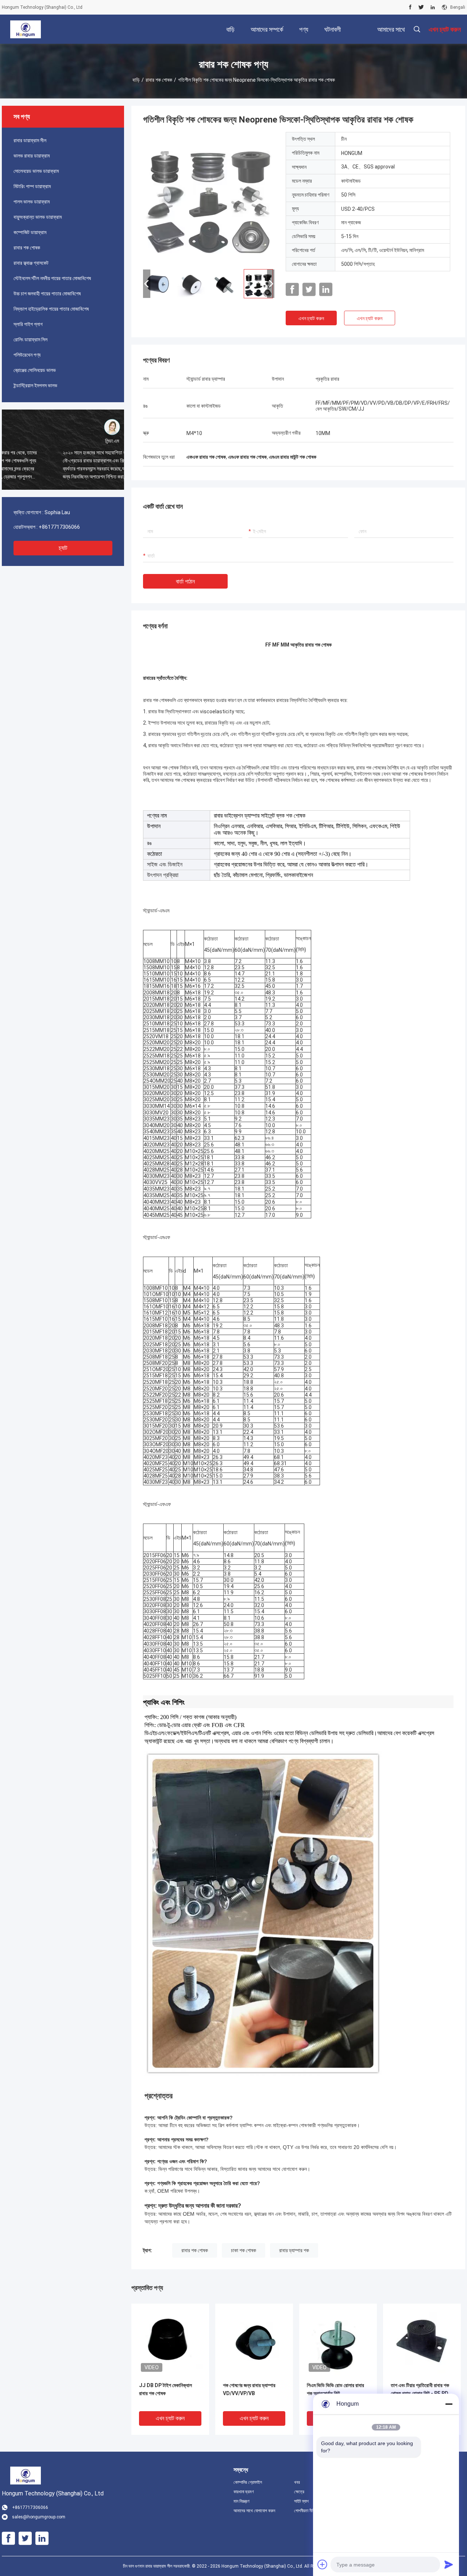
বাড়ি (136, 80)
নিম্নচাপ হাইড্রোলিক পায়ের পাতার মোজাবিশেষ (51, 309)
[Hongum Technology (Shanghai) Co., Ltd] (25, 29)
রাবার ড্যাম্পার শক (294, 2250)
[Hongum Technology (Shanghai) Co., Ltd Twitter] (421, 7)
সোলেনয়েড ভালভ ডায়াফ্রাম (36, 171)
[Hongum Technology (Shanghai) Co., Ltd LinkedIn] (433, 7)
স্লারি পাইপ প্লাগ (28, 324)
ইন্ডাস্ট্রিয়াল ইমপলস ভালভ (35, 385)
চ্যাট (63, 548)
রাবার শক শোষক (159, 80)
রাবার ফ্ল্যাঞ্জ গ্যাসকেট (31, 263)
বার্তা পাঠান (185, 581)
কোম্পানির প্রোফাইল (248, 2482)
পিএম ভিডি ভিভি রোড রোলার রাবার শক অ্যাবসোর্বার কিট (335, 2389)
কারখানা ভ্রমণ (244, 2492)
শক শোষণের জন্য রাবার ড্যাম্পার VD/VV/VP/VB (249, 2389)
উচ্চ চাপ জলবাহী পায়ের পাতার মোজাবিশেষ (47, 294)
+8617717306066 (59, 527)
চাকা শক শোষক (244, 2250)
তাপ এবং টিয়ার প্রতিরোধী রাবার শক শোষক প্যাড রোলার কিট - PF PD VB (420, 2393)
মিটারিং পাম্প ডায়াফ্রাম (32, 186)
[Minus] (449, 2404)
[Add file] (323, 2564)
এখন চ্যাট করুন (311, 318)
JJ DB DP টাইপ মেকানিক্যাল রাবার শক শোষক (165, 2389)
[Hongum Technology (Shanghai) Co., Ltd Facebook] (410, 7)
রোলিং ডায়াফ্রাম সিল (30, 340)
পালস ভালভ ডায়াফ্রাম (32, 202)
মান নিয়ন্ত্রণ (242, 2501)
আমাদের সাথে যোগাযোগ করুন (254, 2511)
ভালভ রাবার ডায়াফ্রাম (32, 156)
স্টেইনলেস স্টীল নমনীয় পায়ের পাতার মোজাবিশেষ (52, 278)
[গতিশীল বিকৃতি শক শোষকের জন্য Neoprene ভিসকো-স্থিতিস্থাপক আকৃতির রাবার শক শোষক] (209, 198)
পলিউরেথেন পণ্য (27, 355)
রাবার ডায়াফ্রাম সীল (30, 140)
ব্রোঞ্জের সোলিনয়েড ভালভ (35, 370)
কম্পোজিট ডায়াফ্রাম (30, 232)
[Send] (449, 2564)
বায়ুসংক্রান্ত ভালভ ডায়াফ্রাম (38, 217)
